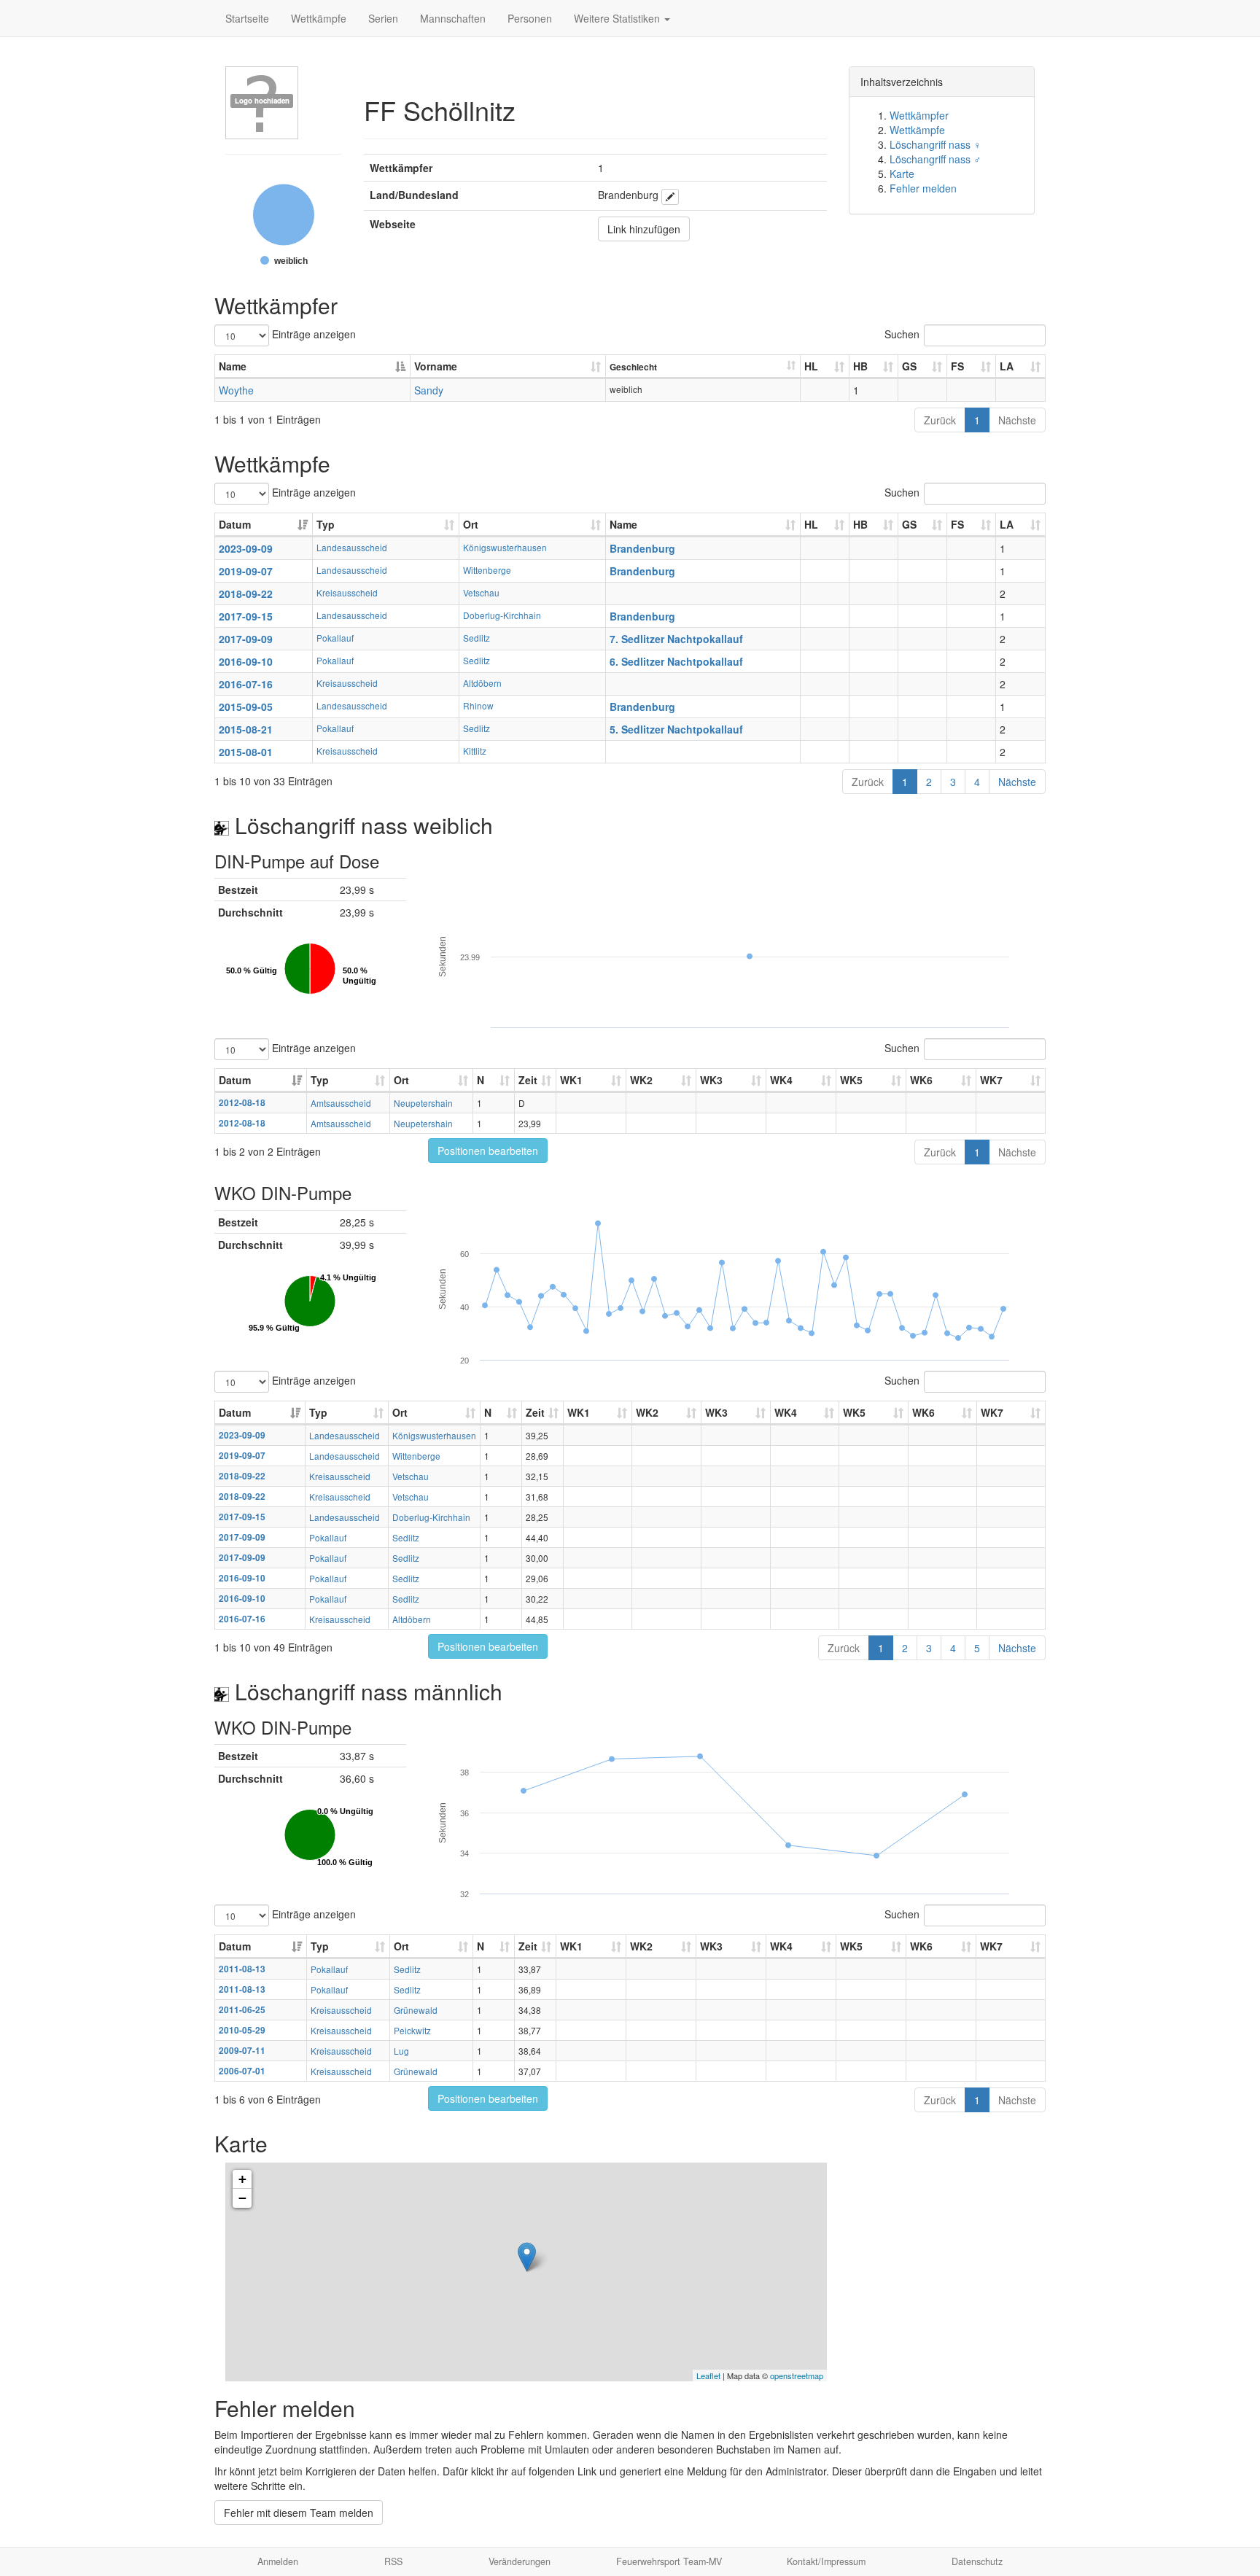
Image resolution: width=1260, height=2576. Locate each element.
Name (233, 366)
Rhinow (478, 705)
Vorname (436, 366)
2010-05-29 (242, 2030)
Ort (471, 524)
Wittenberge (487, 570)
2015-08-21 (246, 729)
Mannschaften (453, 18)
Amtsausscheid (341, 1103)
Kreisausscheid (347, 592)
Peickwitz (412, 2030)
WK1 (571, 1080)
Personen (530, 18)
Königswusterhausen (505, 547)
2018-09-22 (246, 594)
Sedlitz (477, 638)
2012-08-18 (242, 1103)
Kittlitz (475, 751)
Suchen (902, 334)
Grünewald (416, 2010)
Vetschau (481, 592)
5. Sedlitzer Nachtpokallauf (676, 729)
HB (860, 366)
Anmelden (278, 2561)
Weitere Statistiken (618, 18)
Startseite (247, 18)
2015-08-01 (246, 752)
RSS (393, 2561)
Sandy (429, 390)
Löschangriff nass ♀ (936, 144)
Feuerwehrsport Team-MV (669, 2561)
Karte (902, 174)
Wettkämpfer (919, 115)
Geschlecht (633, 367)
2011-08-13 (242, 1969)
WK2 (641, 1080)
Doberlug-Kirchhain (502, 615)
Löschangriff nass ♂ (936, 159)
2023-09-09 (246, 548)
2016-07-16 (246, 684)
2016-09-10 (246, 661)
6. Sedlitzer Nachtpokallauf (676, 661)
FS (957, 366)
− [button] (242, 2198)
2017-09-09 (246, 639)
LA (1007, 366)
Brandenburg (642, 548)
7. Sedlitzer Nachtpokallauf (676, 639)
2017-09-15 (246, 616)
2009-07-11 (242, 2051)
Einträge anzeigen (312, 334)
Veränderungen (520, 2561)
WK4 (781, 1080)
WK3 (711, 1080)
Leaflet (708, 2375)
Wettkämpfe (319, 18)
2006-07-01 (242, 2071)
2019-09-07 (246, 571)
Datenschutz (977, 2561)
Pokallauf (335, 638)
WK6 (921, 1080)
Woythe (236, 390)
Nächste (1017, 420)
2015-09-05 (246, 707)
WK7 (991, 1080)
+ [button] (242, 2179)
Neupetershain (423, 1103)
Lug (401, 2051)
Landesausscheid (352, 547)
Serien (383, 18)
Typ (326, 524)
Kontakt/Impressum (826, 2561)
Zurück (940, 420)
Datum (235, 524)
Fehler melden (923, 188)
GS (909, 366)
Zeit (528, 1080)
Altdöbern (482, 683)
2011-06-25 (242, 2010)
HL (811, 366)
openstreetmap (797, 2375)
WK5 (851, 1080)
